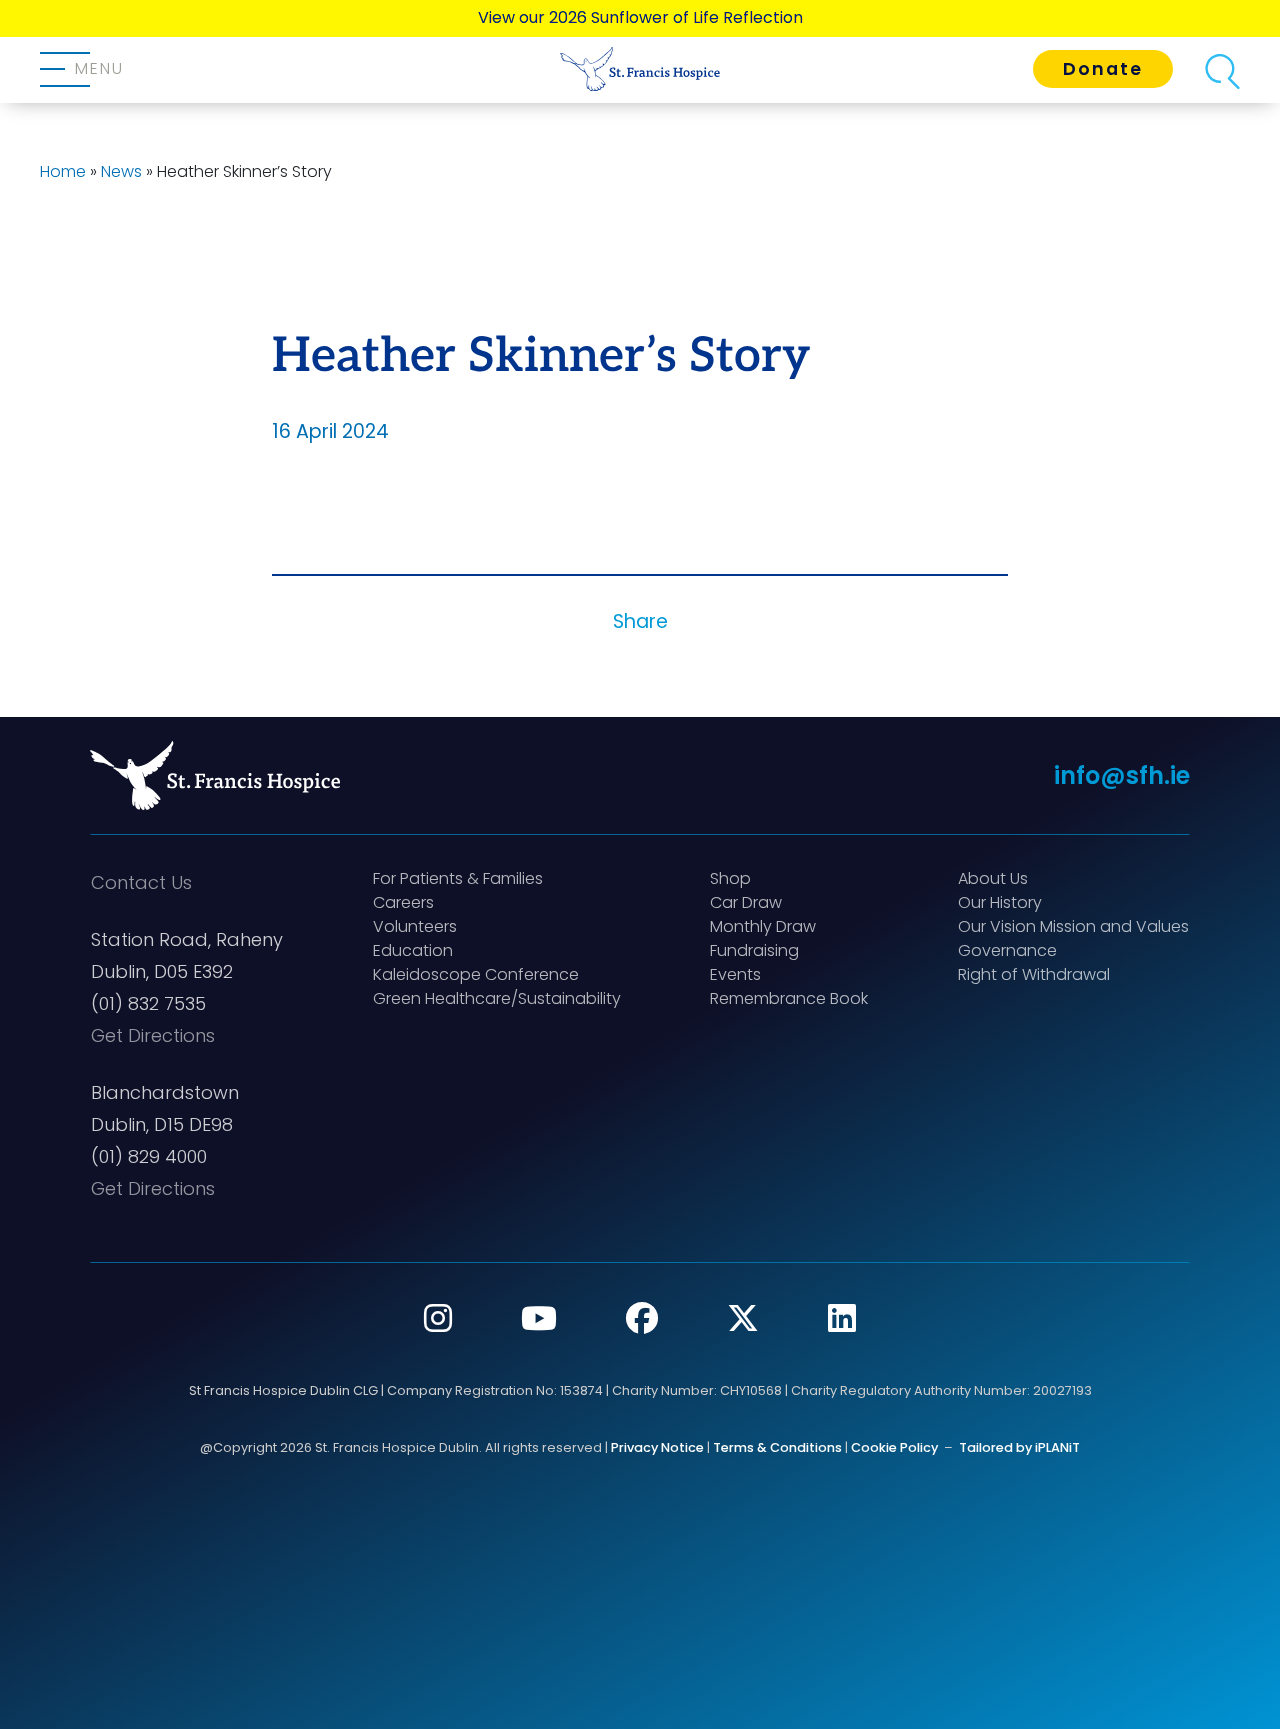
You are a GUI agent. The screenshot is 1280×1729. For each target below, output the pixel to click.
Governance (1007, 950)
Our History (1000, 902)
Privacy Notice (657, 1447)
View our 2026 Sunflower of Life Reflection (640, 17)
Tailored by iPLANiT (1019, 1447)
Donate (1103, 69)
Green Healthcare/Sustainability (497, 998)
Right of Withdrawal (1034, 974)
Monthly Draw (763, 926)
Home (63, 171)
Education (413, 950)
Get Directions (153, 1035)
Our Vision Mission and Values (1073, 926)
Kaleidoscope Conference (476, 974)
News (121, 171)
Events (735, 974)
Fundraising (754, 950)
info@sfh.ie (1122, 775)
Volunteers (415, 926)
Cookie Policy (894, 1447)
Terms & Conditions (777, 1447)
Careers (403, 902)
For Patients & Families (458, 878)
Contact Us (141, 882)
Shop (730, 878)
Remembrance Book (789, 998)
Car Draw (746, 902)
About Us (993, 878)
